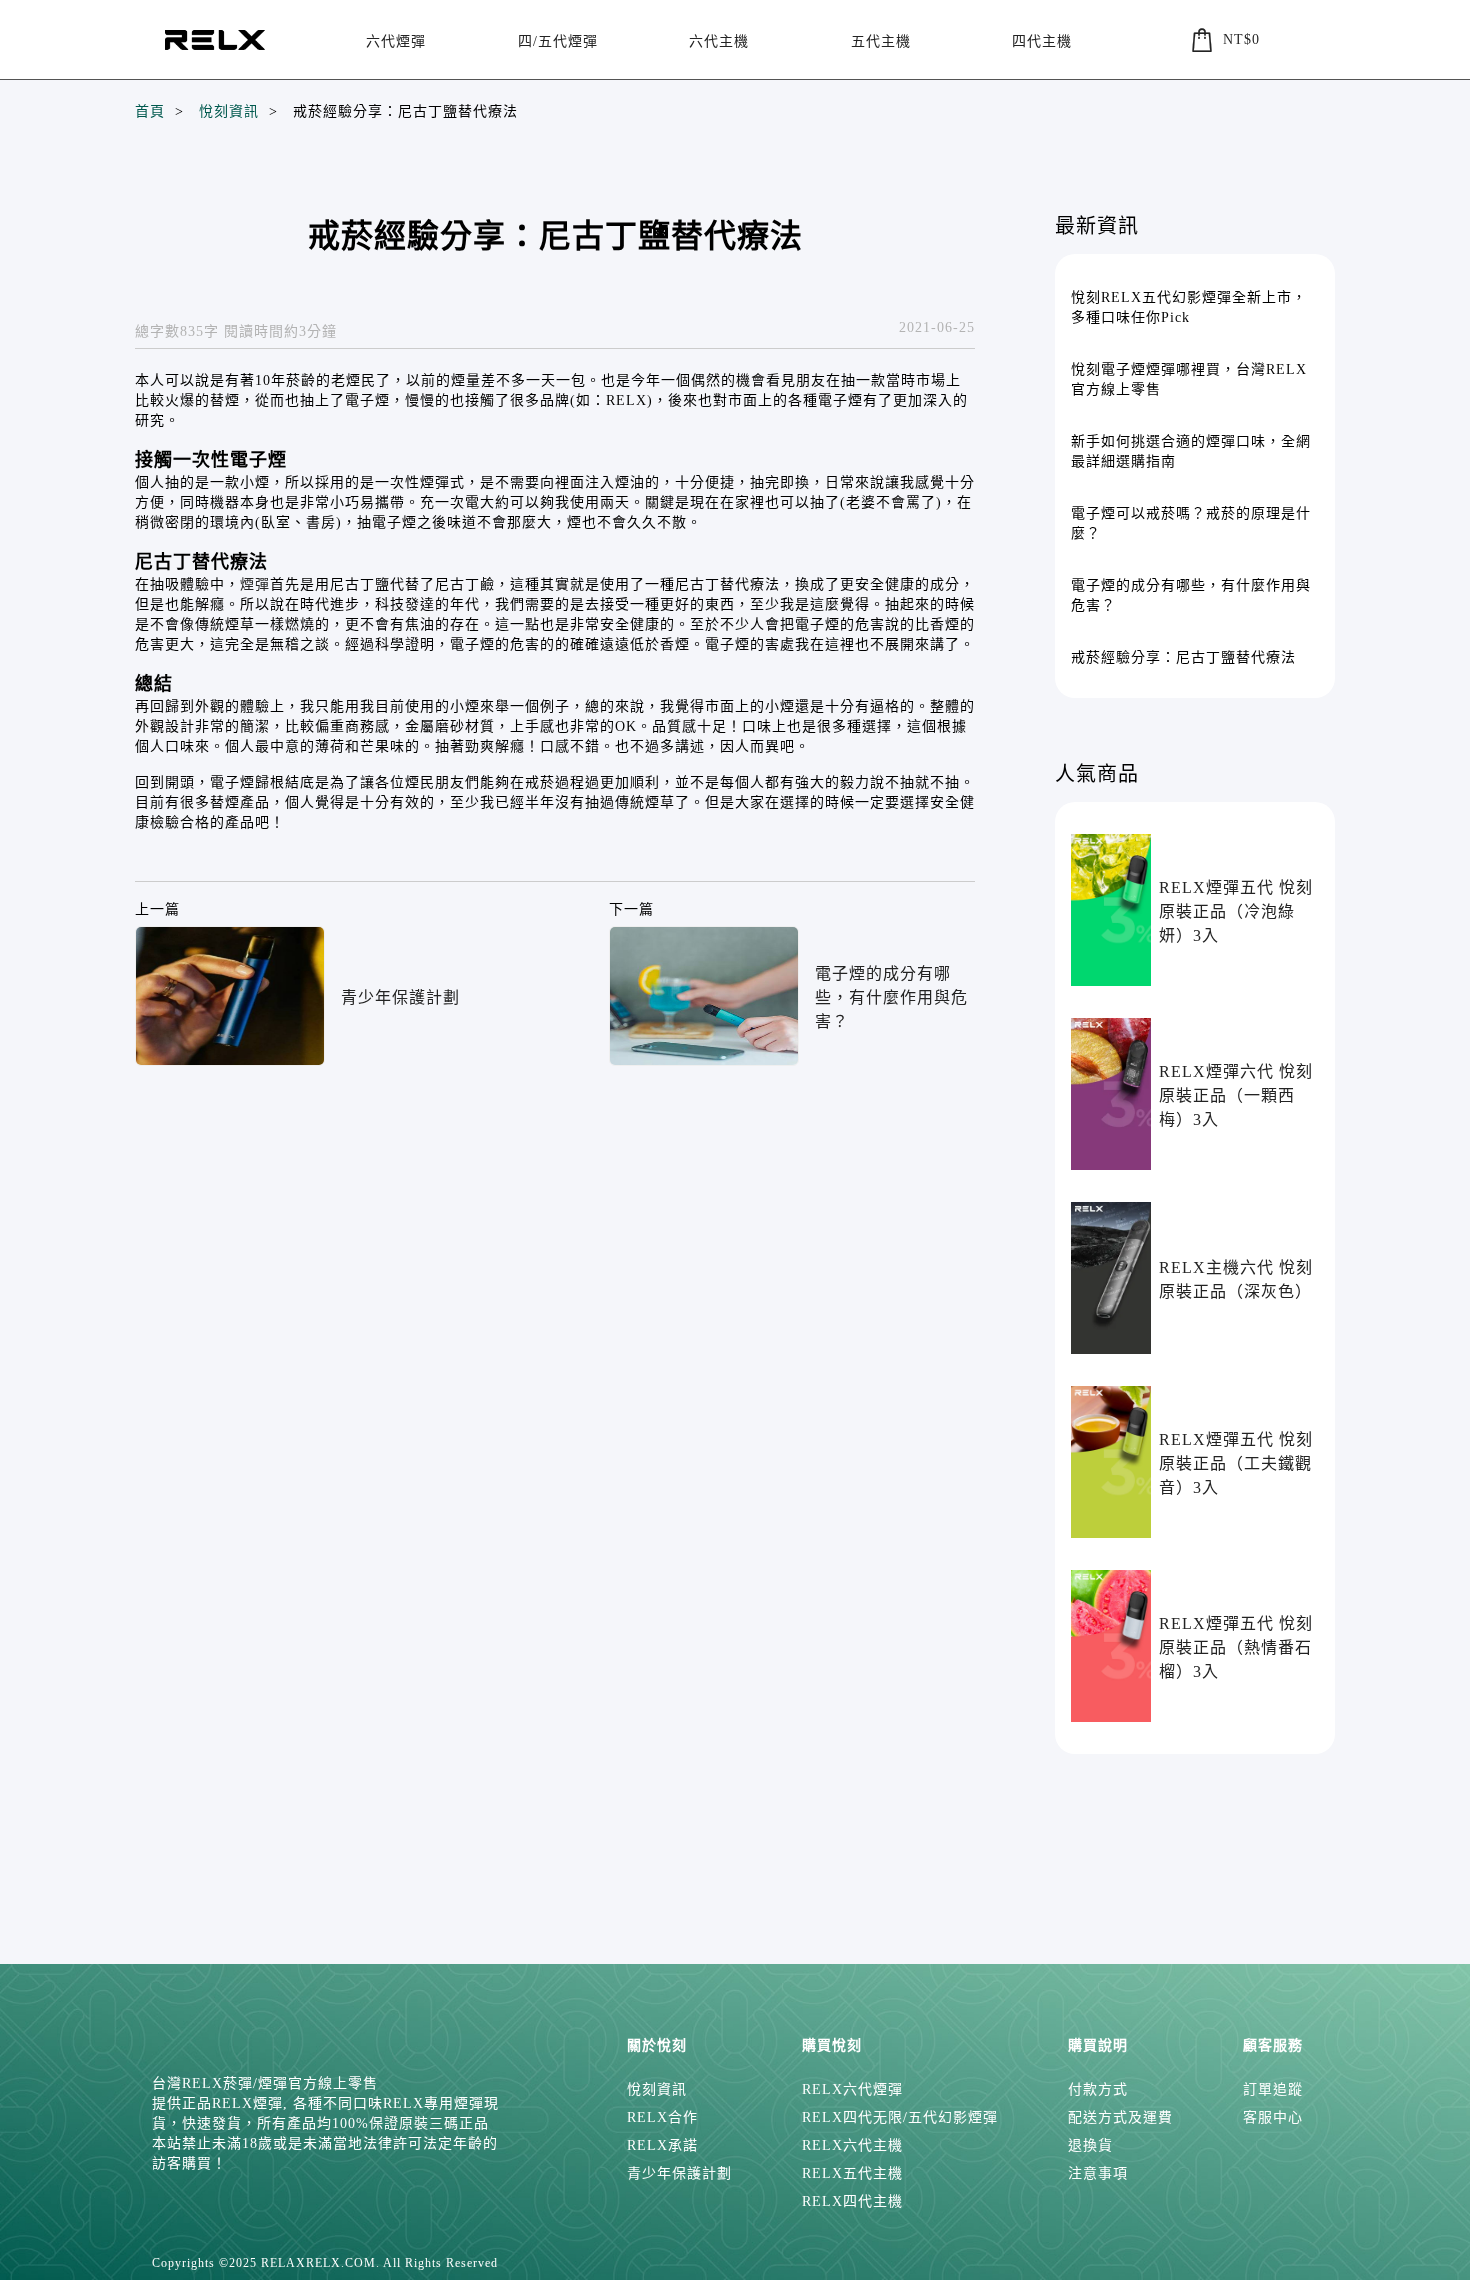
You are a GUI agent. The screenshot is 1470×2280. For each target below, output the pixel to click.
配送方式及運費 (1120, 2117)
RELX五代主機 (852, 2173)
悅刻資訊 (229, 111)
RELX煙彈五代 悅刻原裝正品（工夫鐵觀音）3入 (1236, 1463)
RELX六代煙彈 (852, 2089)
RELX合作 (662, 2117)
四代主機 (1042, 41)
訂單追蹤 (1273, 2089)
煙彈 (255, 584)
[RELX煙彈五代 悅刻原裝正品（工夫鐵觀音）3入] (1111, 1462)
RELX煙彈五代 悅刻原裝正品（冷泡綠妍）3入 (1236, 911)
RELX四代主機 (852, 2201)
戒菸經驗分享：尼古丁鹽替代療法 (405, 111)
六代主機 (719, 41)
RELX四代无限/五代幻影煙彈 (900, 2117)
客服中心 (1273, 2117)
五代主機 (881, 41)
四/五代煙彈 (558, 41)
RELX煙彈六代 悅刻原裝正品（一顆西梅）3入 (1236, 1095)
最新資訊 (1097, 226)
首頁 (150, 111)
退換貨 (1090, 2145)
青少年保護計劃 (400, 997)
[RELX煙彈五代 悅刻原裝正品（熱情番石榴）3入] (1111, 1646)
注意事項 (1098, 2173)
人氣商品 (1097, 774)
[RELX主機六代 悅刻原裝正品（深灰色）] (1111, 1278)
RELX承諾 (662, 2145)
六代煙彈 (396, 41)
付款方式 (1098, 2089)
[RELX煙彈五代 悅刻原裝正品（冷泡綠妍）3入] (1111, 910)
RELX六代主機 (852, 2145)
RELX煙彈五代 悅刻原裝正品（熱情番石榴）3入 (1236, 1647)
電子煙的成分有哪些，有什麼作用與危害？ (891, 997)
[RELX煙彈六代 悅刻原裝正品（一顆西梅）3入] (1111, 1094)
